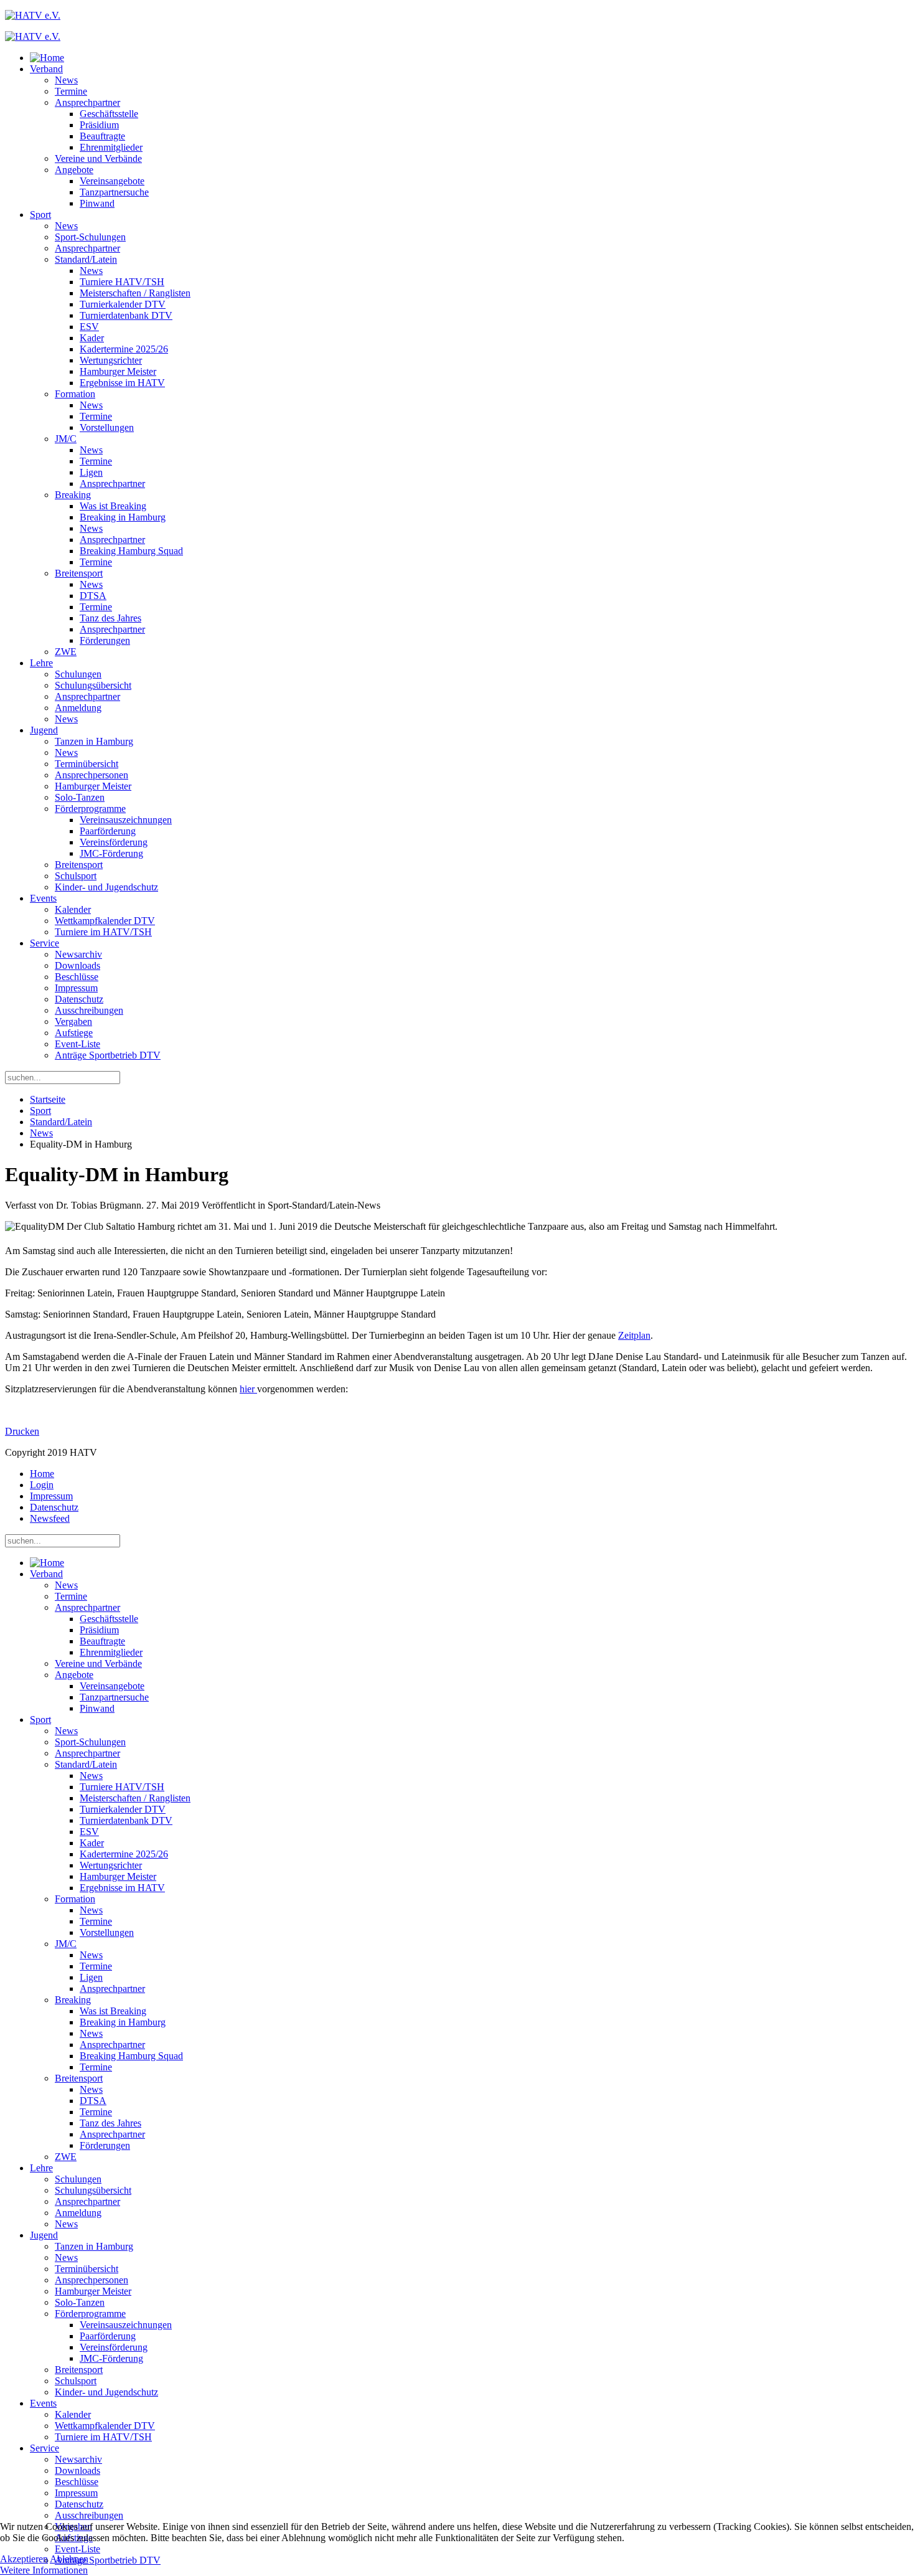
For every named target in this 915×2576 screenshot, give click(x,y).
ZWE (66, 652)
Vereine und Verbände (98, 158)
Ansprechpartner (87, 102)
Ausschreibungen (89, 1010)
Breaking (73, 495)
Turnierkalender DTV (123, 304)
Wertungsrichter (111, 360)
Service (45, 943)
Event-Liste (77, 1044)
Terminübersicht (87, 764)
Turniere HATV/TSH (122, 282)
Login (42, 1485)
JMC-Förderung (111, 853)
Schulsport (76, 876)
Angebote (74, 170)
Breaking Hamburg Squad (131, 551)
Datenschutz (79, 999)
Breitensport (79, 573)
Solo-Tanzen (80, 797)
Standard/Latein (86, 259)
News (66, 80)
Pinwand (97, 203)
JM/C (66, 439)
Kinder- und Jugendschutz (106, 887)
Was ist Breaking (113, 506)
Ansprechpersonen (91, 775)
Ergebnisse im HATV (122, 383)
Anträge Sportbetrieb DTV (108, 1055)
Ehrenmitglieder (111, 147)
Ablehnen (69, 2559)
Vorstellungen (107, 427)
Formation (75, 394)
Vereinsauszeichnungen (126, 820)
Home (42, 1474)
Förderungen (105, 640)
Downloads (77, 965)
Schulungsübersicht (93, 685)
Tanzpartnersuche (114, 192)
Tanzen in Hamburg (94, 741)
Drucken (22, 1431)
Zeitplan (634, 1335)
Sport (40, 215)
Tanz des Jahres (110, 618)
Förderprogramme (90, 809)
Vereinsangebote (112, 181)
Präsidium (99, 125)
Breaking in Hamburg (123, 517)
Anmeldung (78, 708)
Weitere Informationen (44, 2570)
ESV (89, 327)
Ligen (91, 472)
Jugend (44, 730)
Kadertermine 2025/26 (124, 349)
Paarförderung (108, 831)
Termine (71, 91)
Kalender (73, 909)
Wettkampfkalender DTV (105, 921)
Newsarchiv (78, 954)
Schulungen (78, 674)
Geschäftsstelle (109, 114)
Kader (92, 338)
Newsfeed (50, 1518)
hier (248, 1389)
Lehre (41, 663)
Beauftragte (102, 136)
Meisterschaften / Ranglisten (135, 293)
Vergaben (73, 1021)
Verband (46, 69)
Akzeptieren (24, 2559)
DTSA (93, 596)
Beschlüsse (77, 977)
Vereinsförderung (114, 842)
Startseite (48, 1099)
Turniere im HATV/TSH (103, 932)
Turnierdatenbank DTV (126, 315)
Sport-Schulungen (90, 237)
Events (43, 898)
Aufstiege (74, 1033)
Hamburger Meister (118, 371)
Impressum (76, 988)
